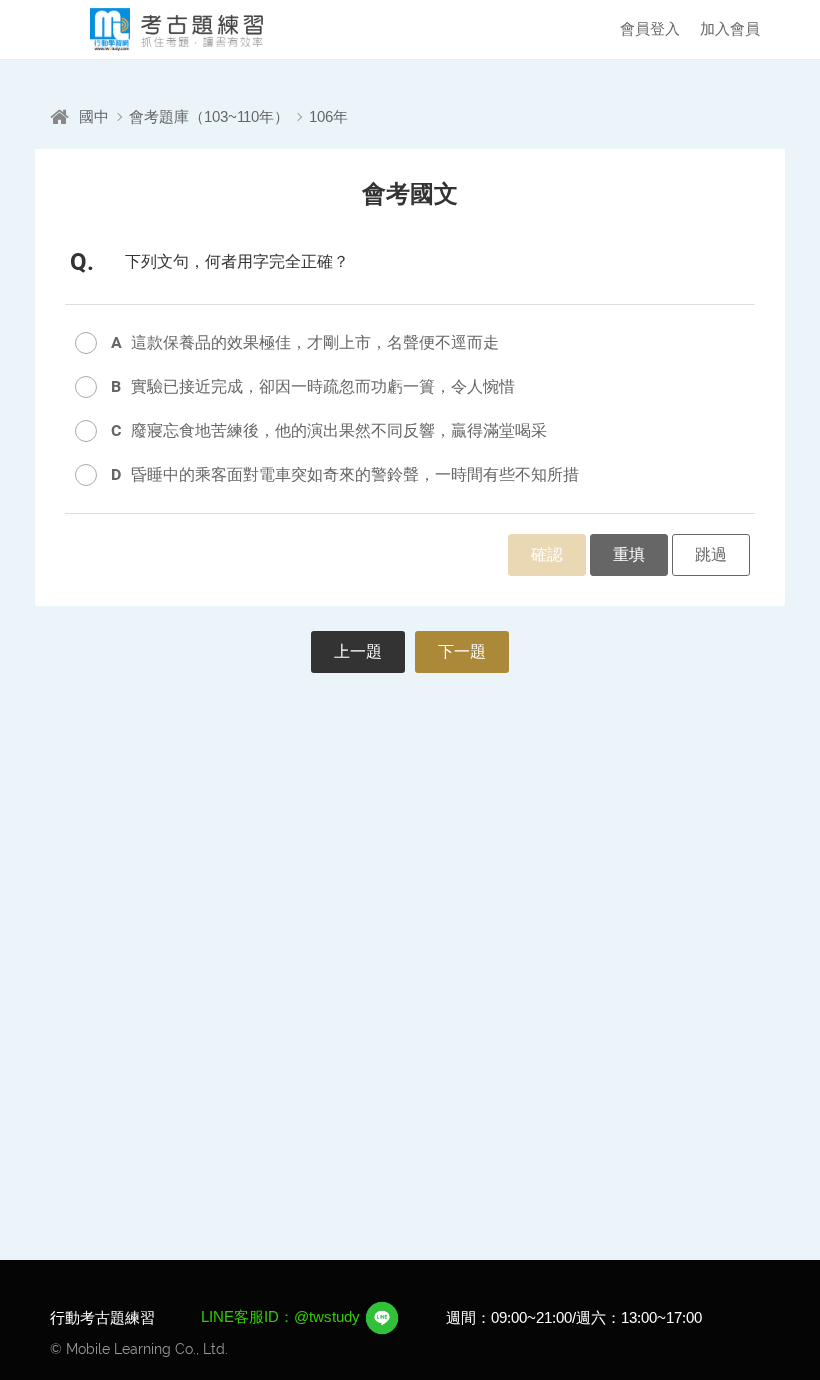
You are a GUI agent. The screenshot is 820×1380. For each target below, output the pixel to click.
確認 (547, 554)
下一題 (462, 651)
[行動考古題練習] (160, 29)
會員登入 (650, 28)
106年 (328, 116)
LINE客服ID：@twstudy (282, 1316)
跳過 (711, 554)
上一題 (358, 651)
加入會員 (730, 28)
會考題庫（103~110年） (209, 116)
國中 (94, 116)
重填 (629, 554)
